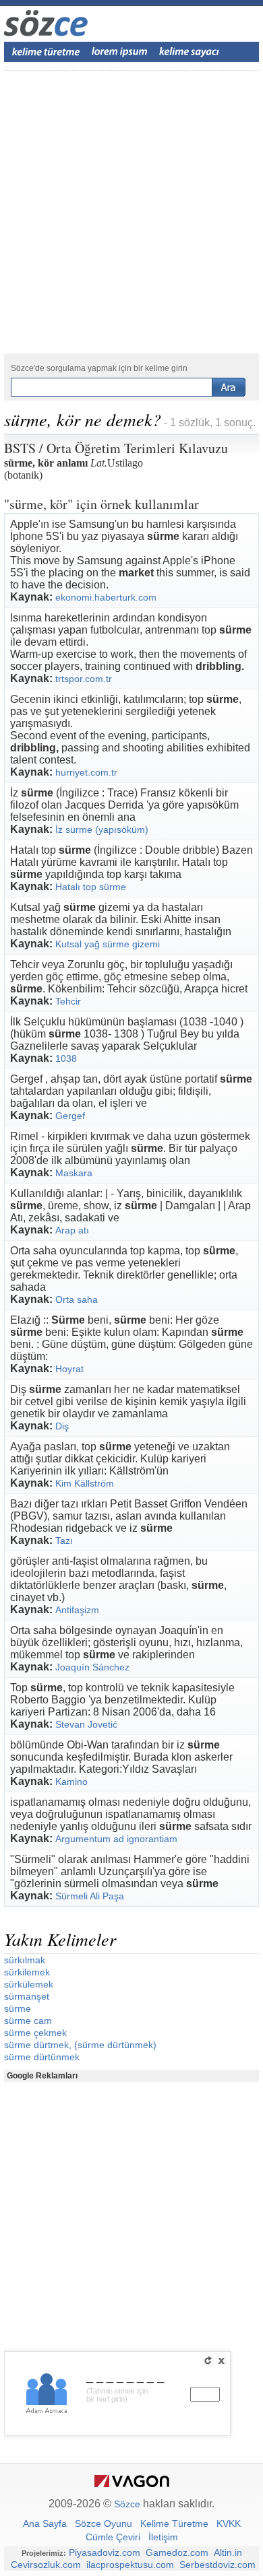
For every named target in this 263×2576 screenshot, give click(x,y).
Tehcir (68, 1001)
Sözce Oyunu (104, 2523)
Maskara (74, 1173)
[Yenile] (208, 2361)
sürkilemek (27, 1972)
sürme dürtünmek (42, 2057)
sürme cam (28, 2021)
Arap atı (72, 1230)
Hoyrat (69, 1369)
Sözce (127, 2504)
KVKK (229, 2523)
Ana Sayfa (45, 2523)
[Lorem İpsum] (119, 52)
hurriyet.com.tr (86, 772)
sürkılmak (25, 1960)
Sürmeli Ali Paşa (90, 1896)
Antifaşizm (77, 1610)
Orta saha (77, 1299)
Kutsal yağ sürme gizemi (108, 944)
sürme (18, 2008)
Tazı (64, 1540)
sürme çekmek (35, 2033)
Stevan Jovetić (86, 1724)
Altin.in (228, 2552)
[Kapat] (221, 2361)
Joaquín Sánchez (92, 1667)
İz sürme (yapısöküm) (102, 829)
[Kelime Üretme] (46, 52)
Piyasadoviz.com (105, 2552)
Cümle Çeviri (113, 2537)
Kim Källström (85, 1483)
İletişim (163, 2537)
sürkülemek (29, 1984)
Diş (62, 1426)
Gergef (70, 1116)
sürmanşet (27, 1996)
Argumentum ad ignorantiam (116, 1839)
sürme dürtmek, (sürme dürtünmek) (80, 2045)
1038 (66, 1058)
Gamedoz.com (177, 2552)
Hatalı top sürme (91, 887)
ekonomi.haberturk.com (106, 597)
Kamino (71, 1782)
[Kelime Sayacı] (189, 52)
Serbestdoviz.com (217, 2565)
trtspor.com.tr (84, 679)
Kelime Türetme (174, 2523)
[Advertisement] (131, 212)
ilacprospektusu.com (130, 2565)
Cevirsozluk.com (46, 2565)
